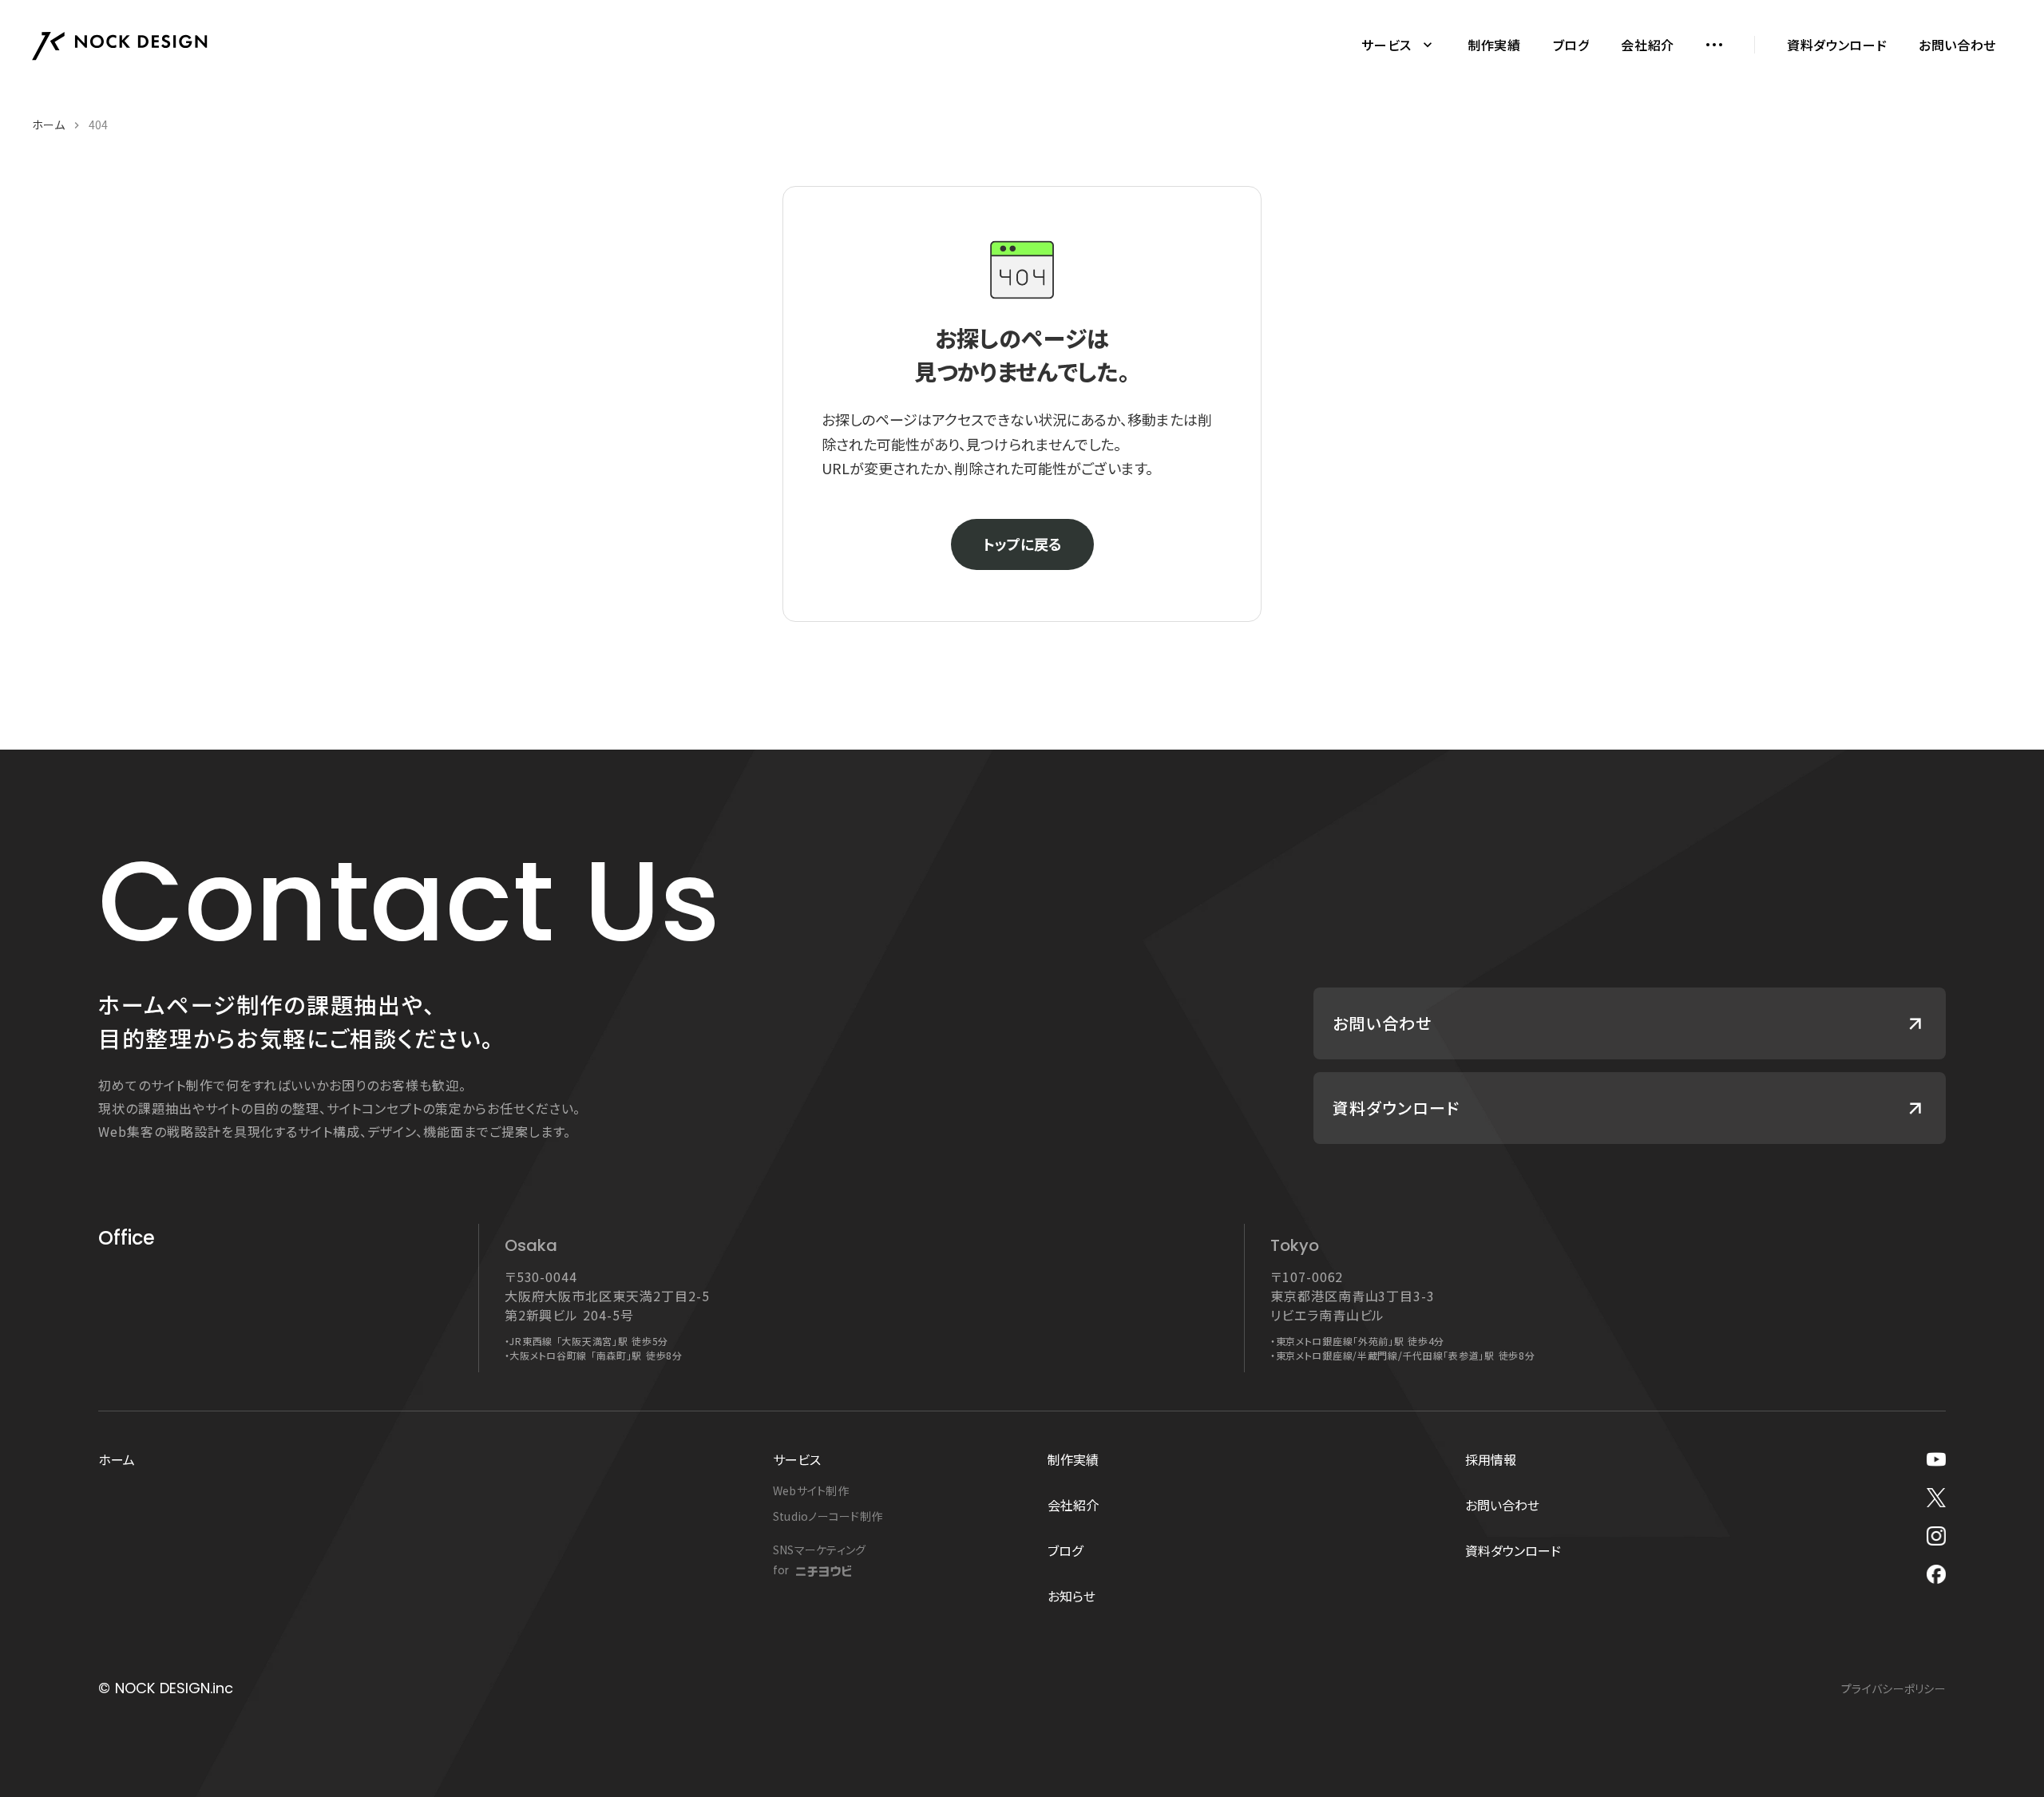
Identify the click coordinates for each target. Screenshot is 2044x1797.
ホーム (48, 125)
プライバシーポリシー (1893, 1688)
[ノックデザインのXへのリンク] (1936, 1498)
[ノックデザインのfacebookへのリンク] (1936, 1574)
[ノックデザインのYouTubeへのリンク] (1936, 1459)
